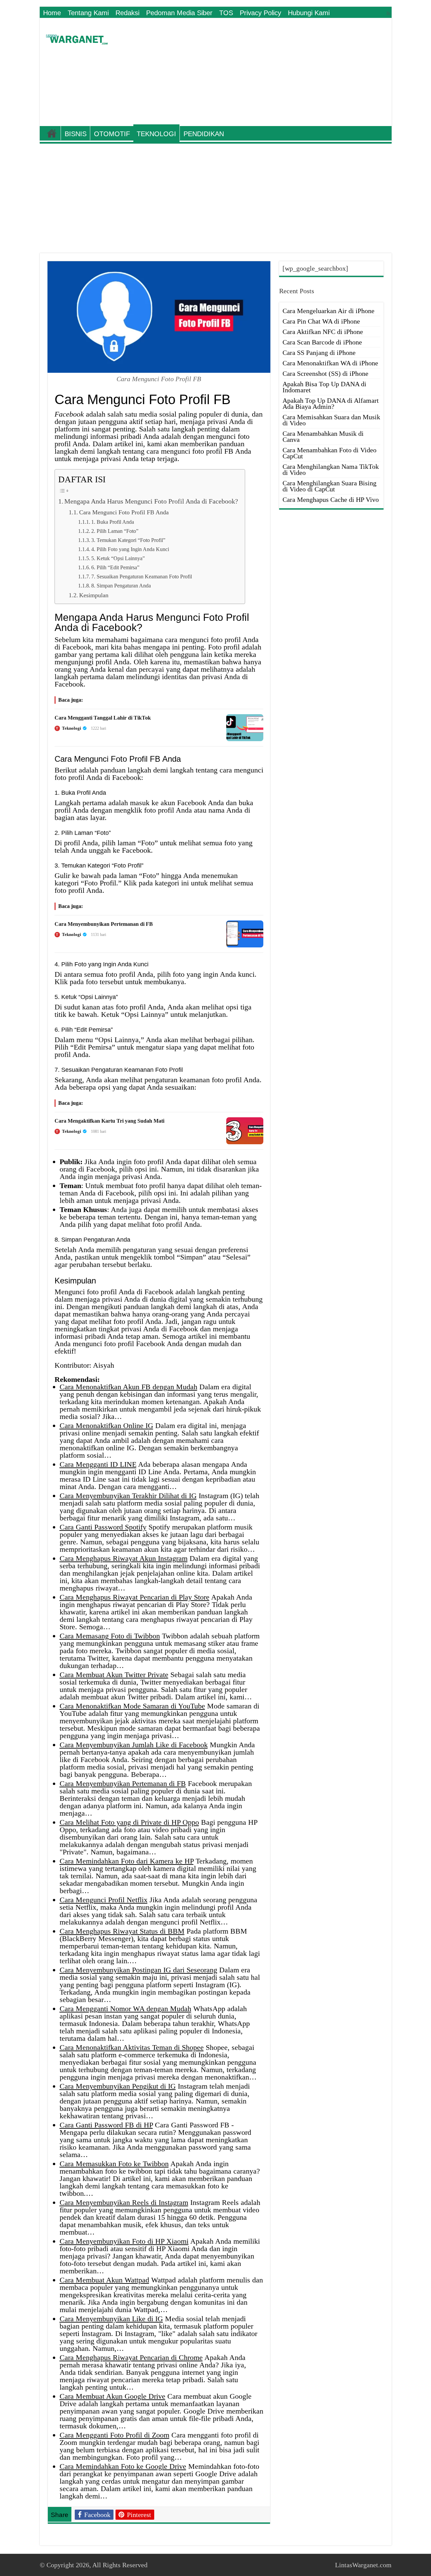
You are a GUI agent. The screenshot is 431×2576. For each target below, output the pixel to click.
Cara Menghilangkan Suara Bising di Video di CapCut (329, 486)
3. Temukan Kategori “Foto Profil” (128, 540)
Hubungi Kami (309, 13)
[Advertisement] (264, 72)
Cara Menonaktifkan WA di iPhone (330, 363)
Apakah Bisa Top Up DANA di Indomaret (324, 387)
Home (52, 13)
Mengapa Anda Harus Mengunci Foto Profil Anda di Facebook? (151, 501)
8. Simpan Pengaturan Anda (121, 586)
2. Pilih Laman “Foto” (115, 531)
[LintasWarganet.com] (77, 38)
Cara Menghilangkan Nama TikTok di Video (331, 469)
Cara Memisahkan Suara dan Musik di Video (331, 420)
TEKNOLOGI (156, 134)
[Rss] (388, 13)
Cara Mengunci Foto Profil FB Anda (124, 512)
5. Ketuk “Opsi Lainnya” (118, 558)
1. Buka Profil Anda (113, 522)
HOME (52, 133)
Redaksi (127, 13)
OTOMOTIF (112, 134)
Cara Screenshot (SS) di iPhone (325, 373)
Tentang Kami (88, 13)
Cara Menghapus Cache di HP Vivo (331, 499)
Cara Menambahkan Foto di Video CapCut (329, 453)
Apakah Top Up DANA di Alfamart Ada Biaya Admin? (331, 403)
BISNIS (76, 134)
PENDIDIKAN (204, 134)
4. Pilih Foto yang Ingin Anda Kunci (130, 549)
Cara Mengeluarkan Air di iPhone (328, 311)
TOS (226, 13)
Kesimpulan (94, 595)
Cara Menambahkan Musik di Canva (323, 436)
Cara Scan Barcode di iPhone (322, 342)
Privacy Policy (260, 13)
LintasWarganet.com (363, 2565)
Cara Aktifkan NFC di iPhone (323, 332)
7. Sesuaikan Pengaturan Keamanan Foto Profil (142, 577)
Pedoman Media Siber (179, 13)
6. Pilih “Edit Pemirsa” (115, 567)
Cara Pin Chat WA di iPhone (321, 321)
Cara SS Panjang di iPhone (319, 353)
